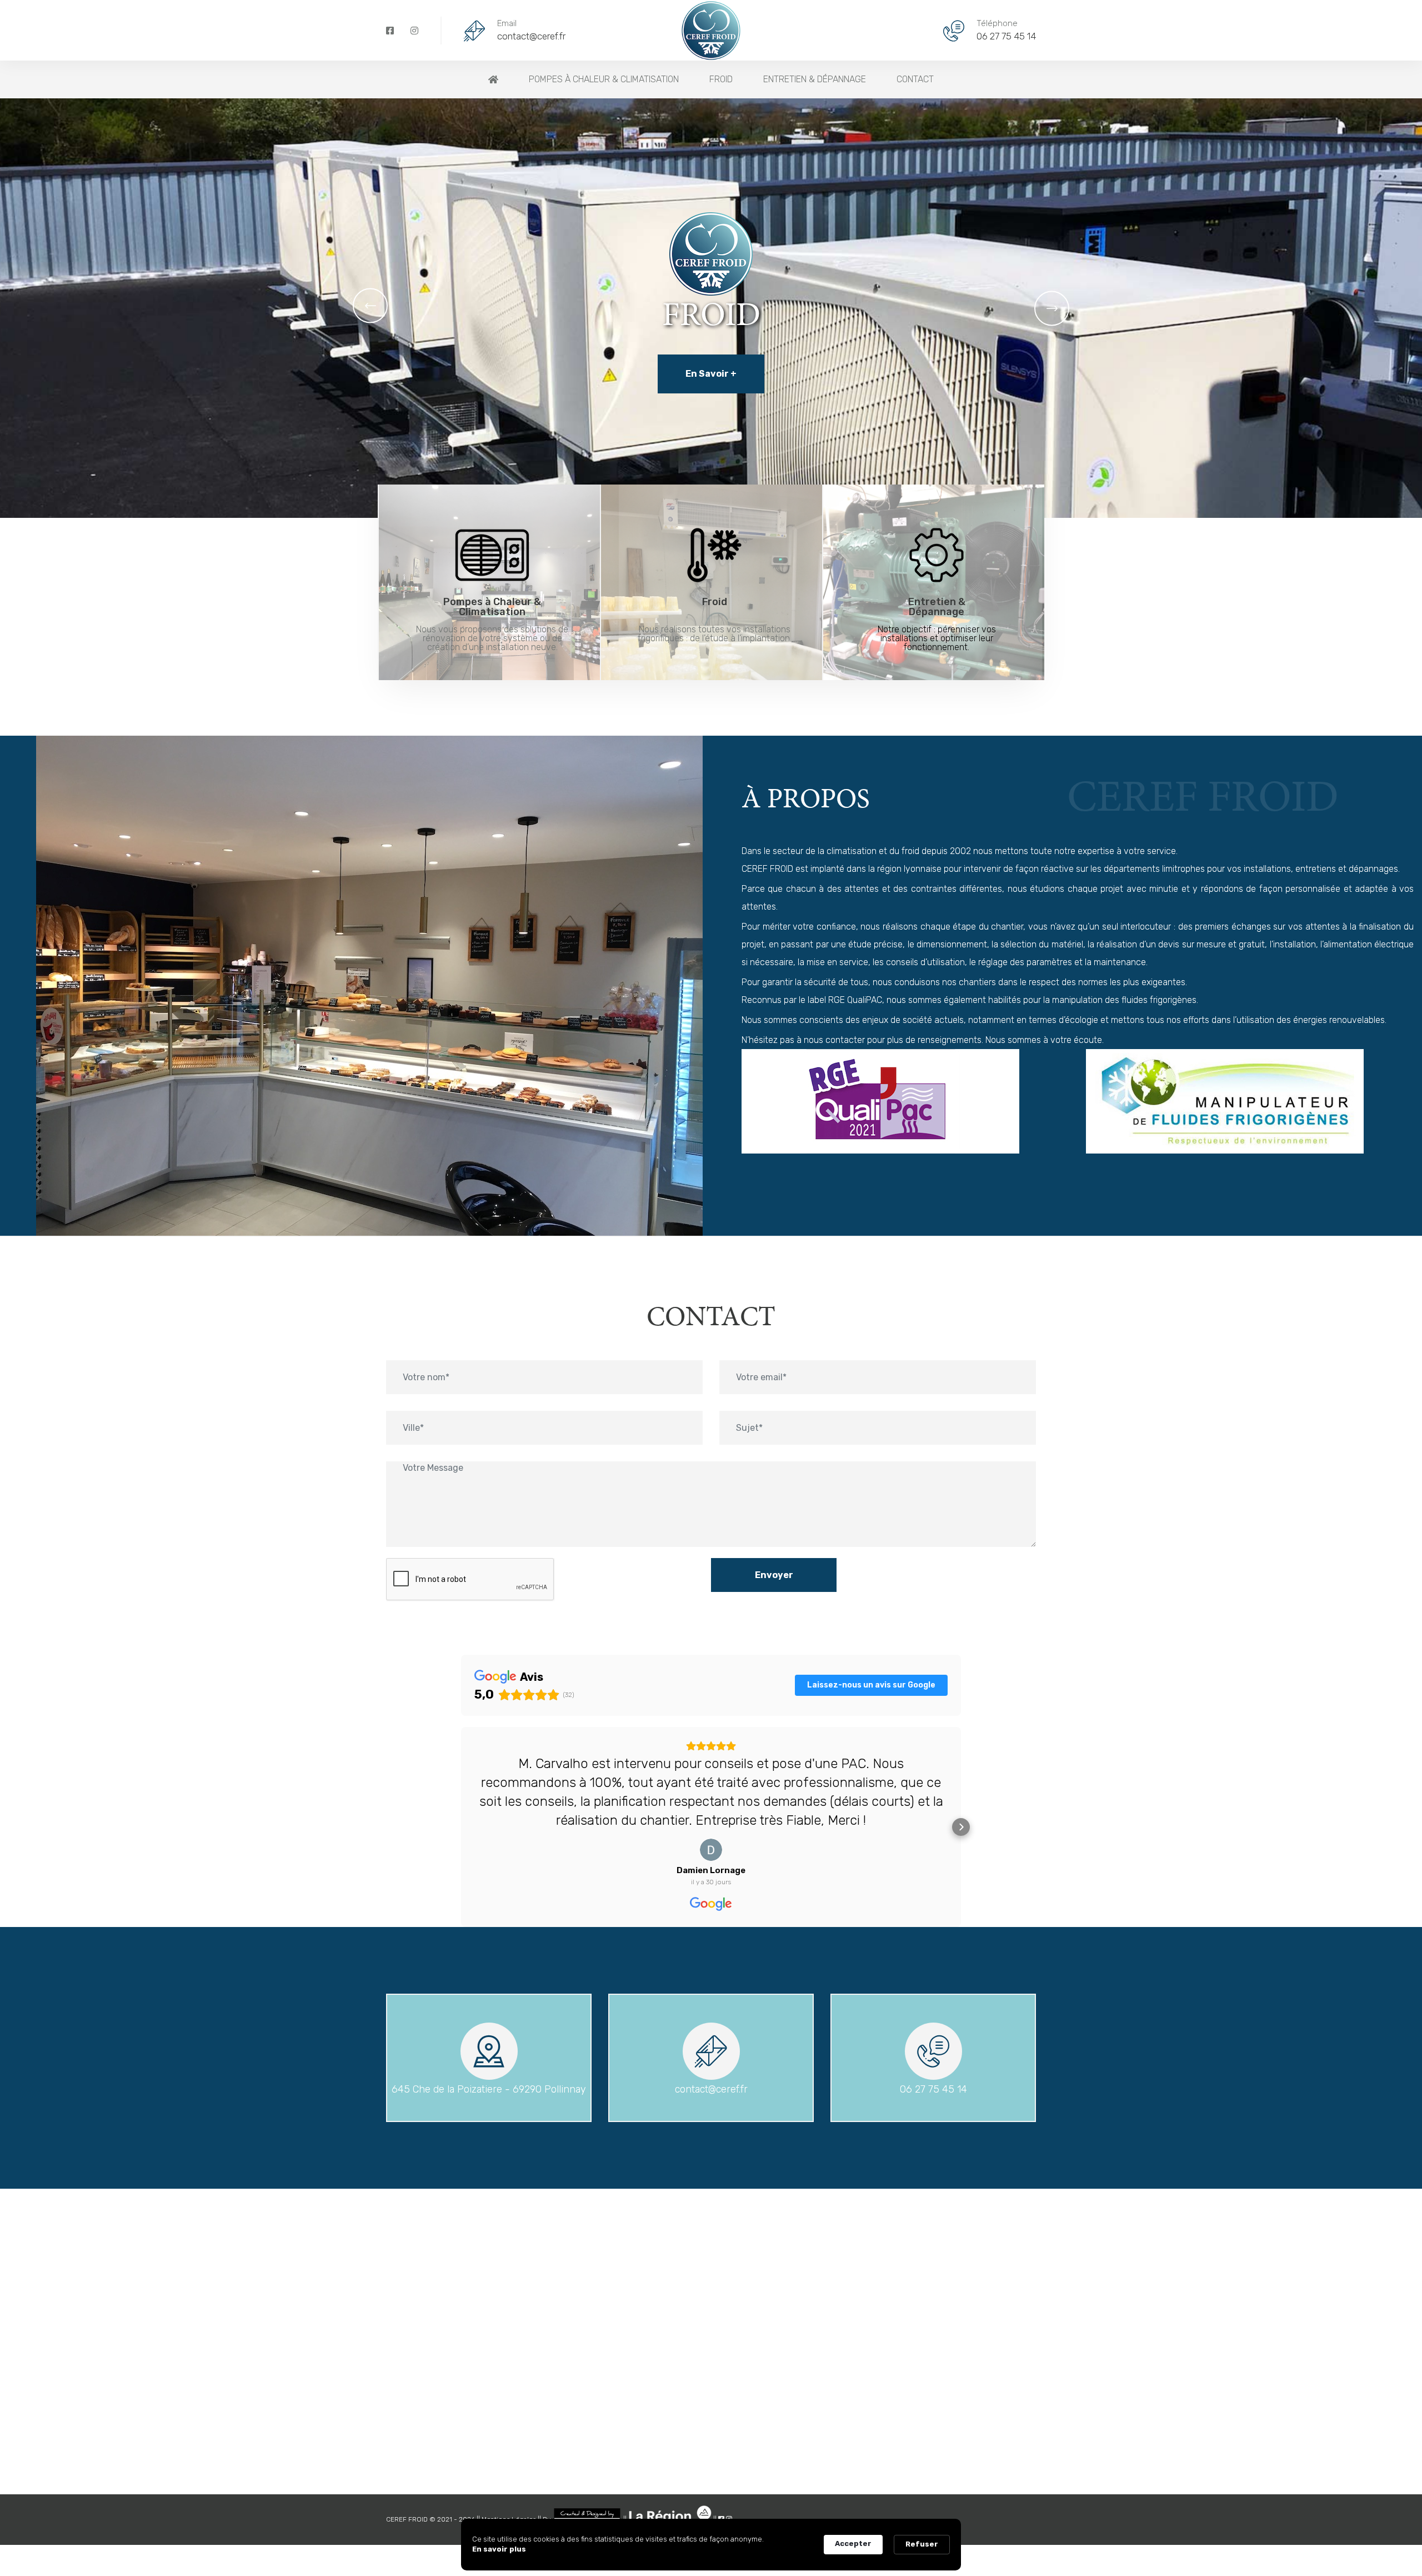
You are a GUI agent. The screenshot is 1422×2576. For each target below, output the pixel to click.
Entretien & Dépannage (815, 79)
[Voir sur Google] (711, 1850)
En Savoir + (711, 374)
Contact (915, 79)
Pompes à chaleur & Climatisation (604, 79)
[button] (370, 305)
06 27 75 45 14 (1006, 36)
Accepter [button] (853, 2543)
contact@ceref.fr (531, 36)
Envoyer (774, 1575)
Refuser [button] (922, 2544)
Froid (721, 79)
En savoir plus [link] (499, 2549)
